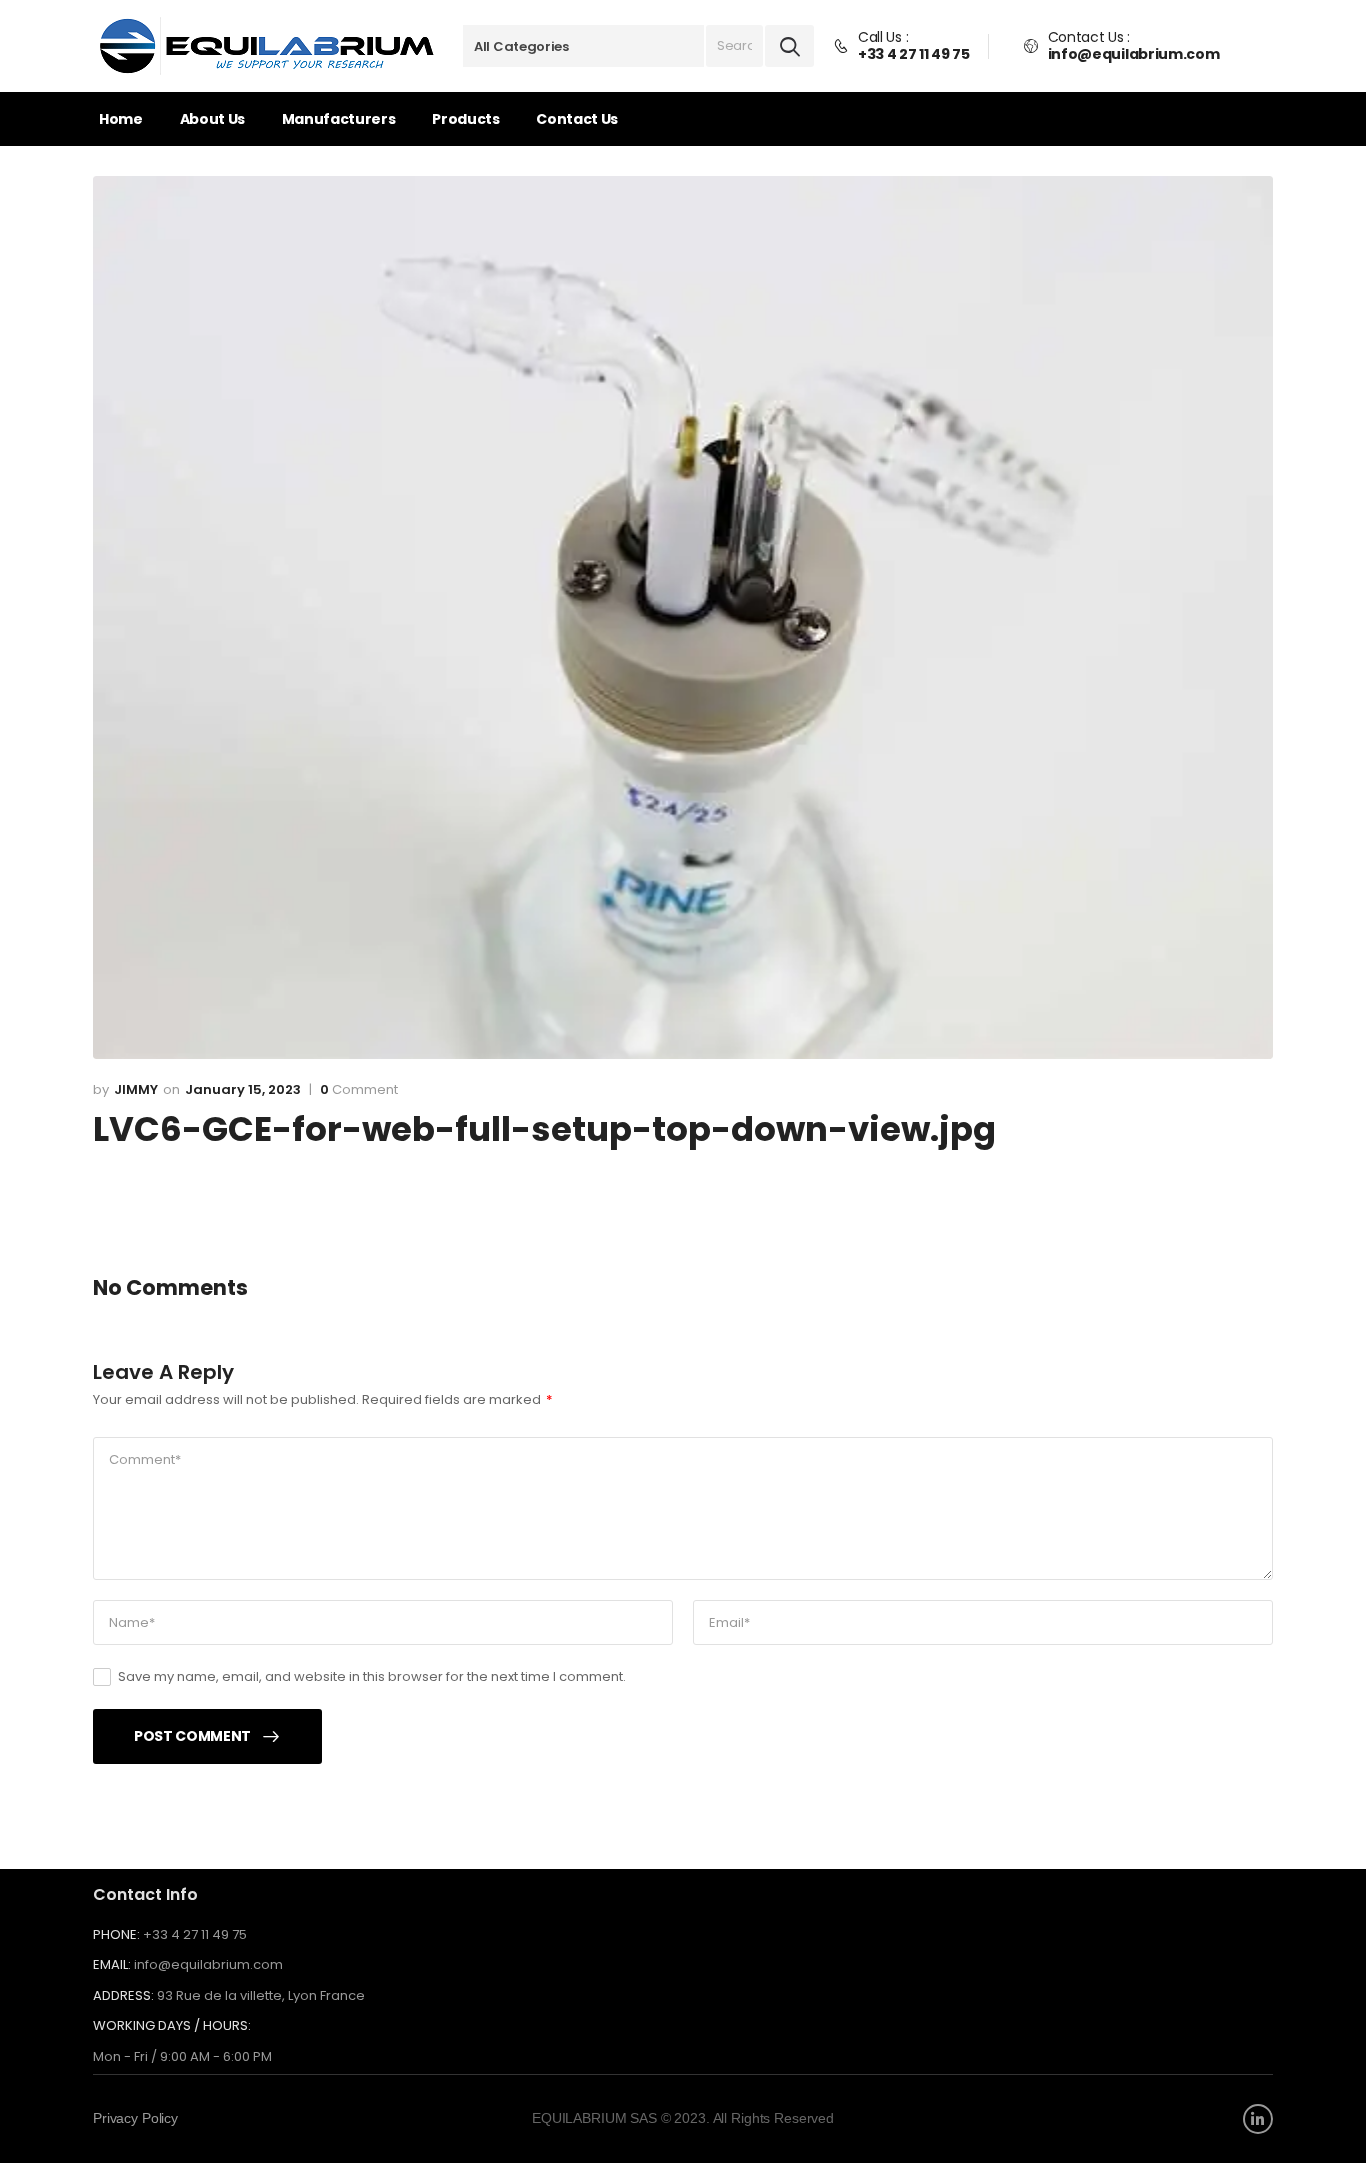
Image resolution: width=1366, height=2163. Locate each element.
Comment (359, 1090)
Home (121, 119)
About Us (212, 119)
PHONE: (116, 1934)
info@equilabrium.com (208, 1964)
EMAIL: (112, 1964)
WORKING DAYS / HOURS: (172, 2026)
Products (465, 119)
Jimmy (136, 1089)
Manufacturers (338, 119)
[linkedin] (1258, 2119)
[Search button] (790, 46)
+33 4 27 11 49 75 (195, 1934)
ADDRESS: (123, 1995)
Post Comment (192, 1736)
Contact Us (577, 119)
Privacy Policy (135, 2118)
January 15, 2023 (243, 1089)
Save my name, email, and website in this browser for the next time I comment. (372, 1676)
